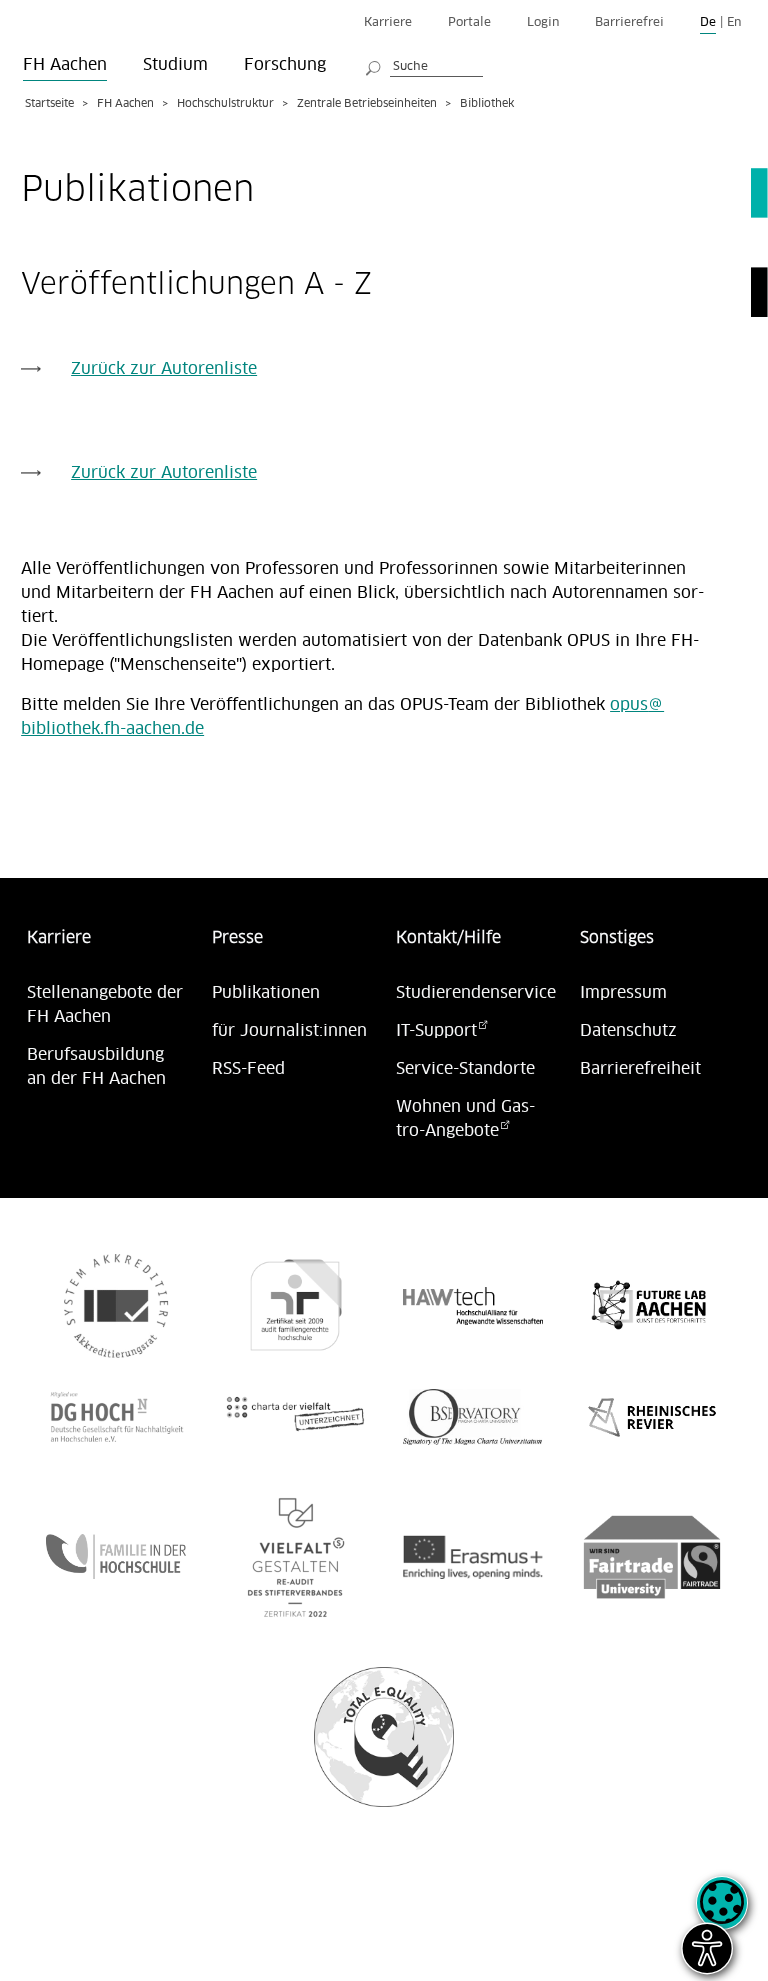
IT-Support (436, 1031)
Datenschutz (628, 1031)
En (734, 22)
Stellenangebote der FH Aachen (105, 1005)
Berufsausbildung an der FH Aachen (96, 1067)
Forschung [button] (285, 65)
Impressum (623, 993)
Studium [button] (175, 65)
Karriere (388, 22)
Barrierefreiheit (640, 1069)
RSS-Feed (248, 1069)
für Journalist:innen (289, 1031)
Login (543, 22)
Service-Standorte (465, 1069)
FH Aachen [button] (65, 65)
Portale (469, 22)
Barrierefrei (629, 22)
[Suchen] (374, 65)
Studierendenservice (476, 993)
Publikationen (266, 993)
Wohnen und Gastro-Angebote (465, 1119)
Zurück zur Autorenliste (164, 369)
